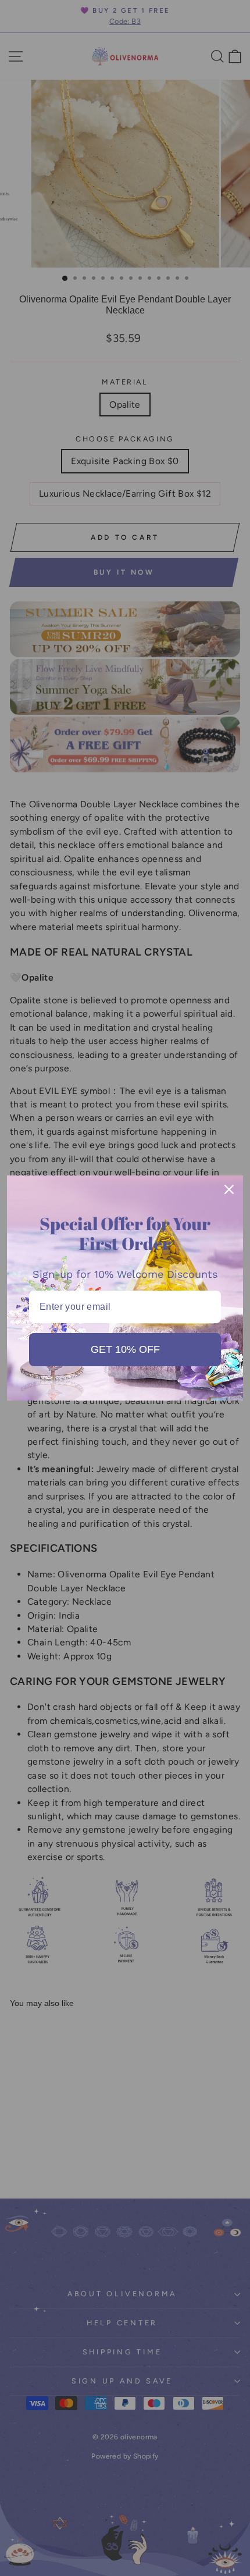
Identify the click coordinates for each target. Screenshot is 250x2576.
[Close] (229, 1189)
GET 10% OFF (125, 1349)
